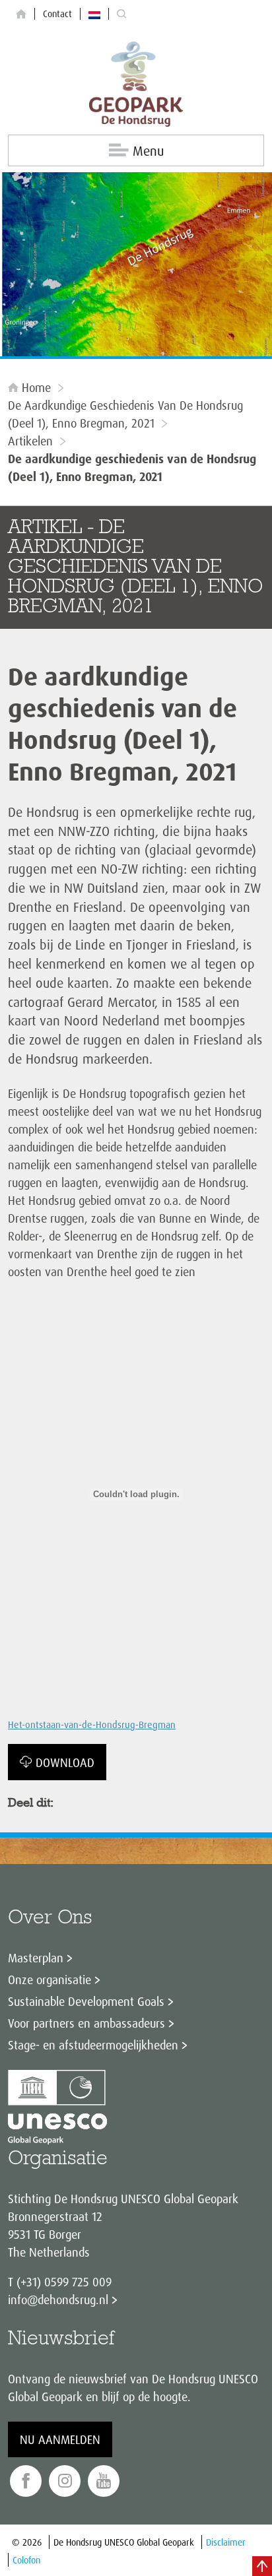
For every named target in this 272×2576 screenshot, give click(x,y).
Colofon (26, 2560)
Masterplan (36, 1958)
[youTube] (104, 2481)
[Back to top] (262, 2566)
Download (65, 1762)
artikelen (30, 441)
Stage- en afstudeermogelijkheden (93, 2045)
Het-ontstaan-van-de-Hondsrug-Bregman (92, 1725)
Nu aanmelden (60, 2439)
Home (36, 387)
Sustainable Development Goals (86, 2001)
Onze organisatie (50, 1980)
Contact (57, 14)
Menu (148, 151)
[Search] (121, 14)
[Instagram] (65, 2481)
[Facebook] (26, 2481)
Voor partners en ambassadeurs (86, 2023)
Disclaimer (226, 2542)
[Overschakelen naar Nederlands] (94, 14)
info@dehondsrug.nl (58, 2300)
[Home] (21, 14)
